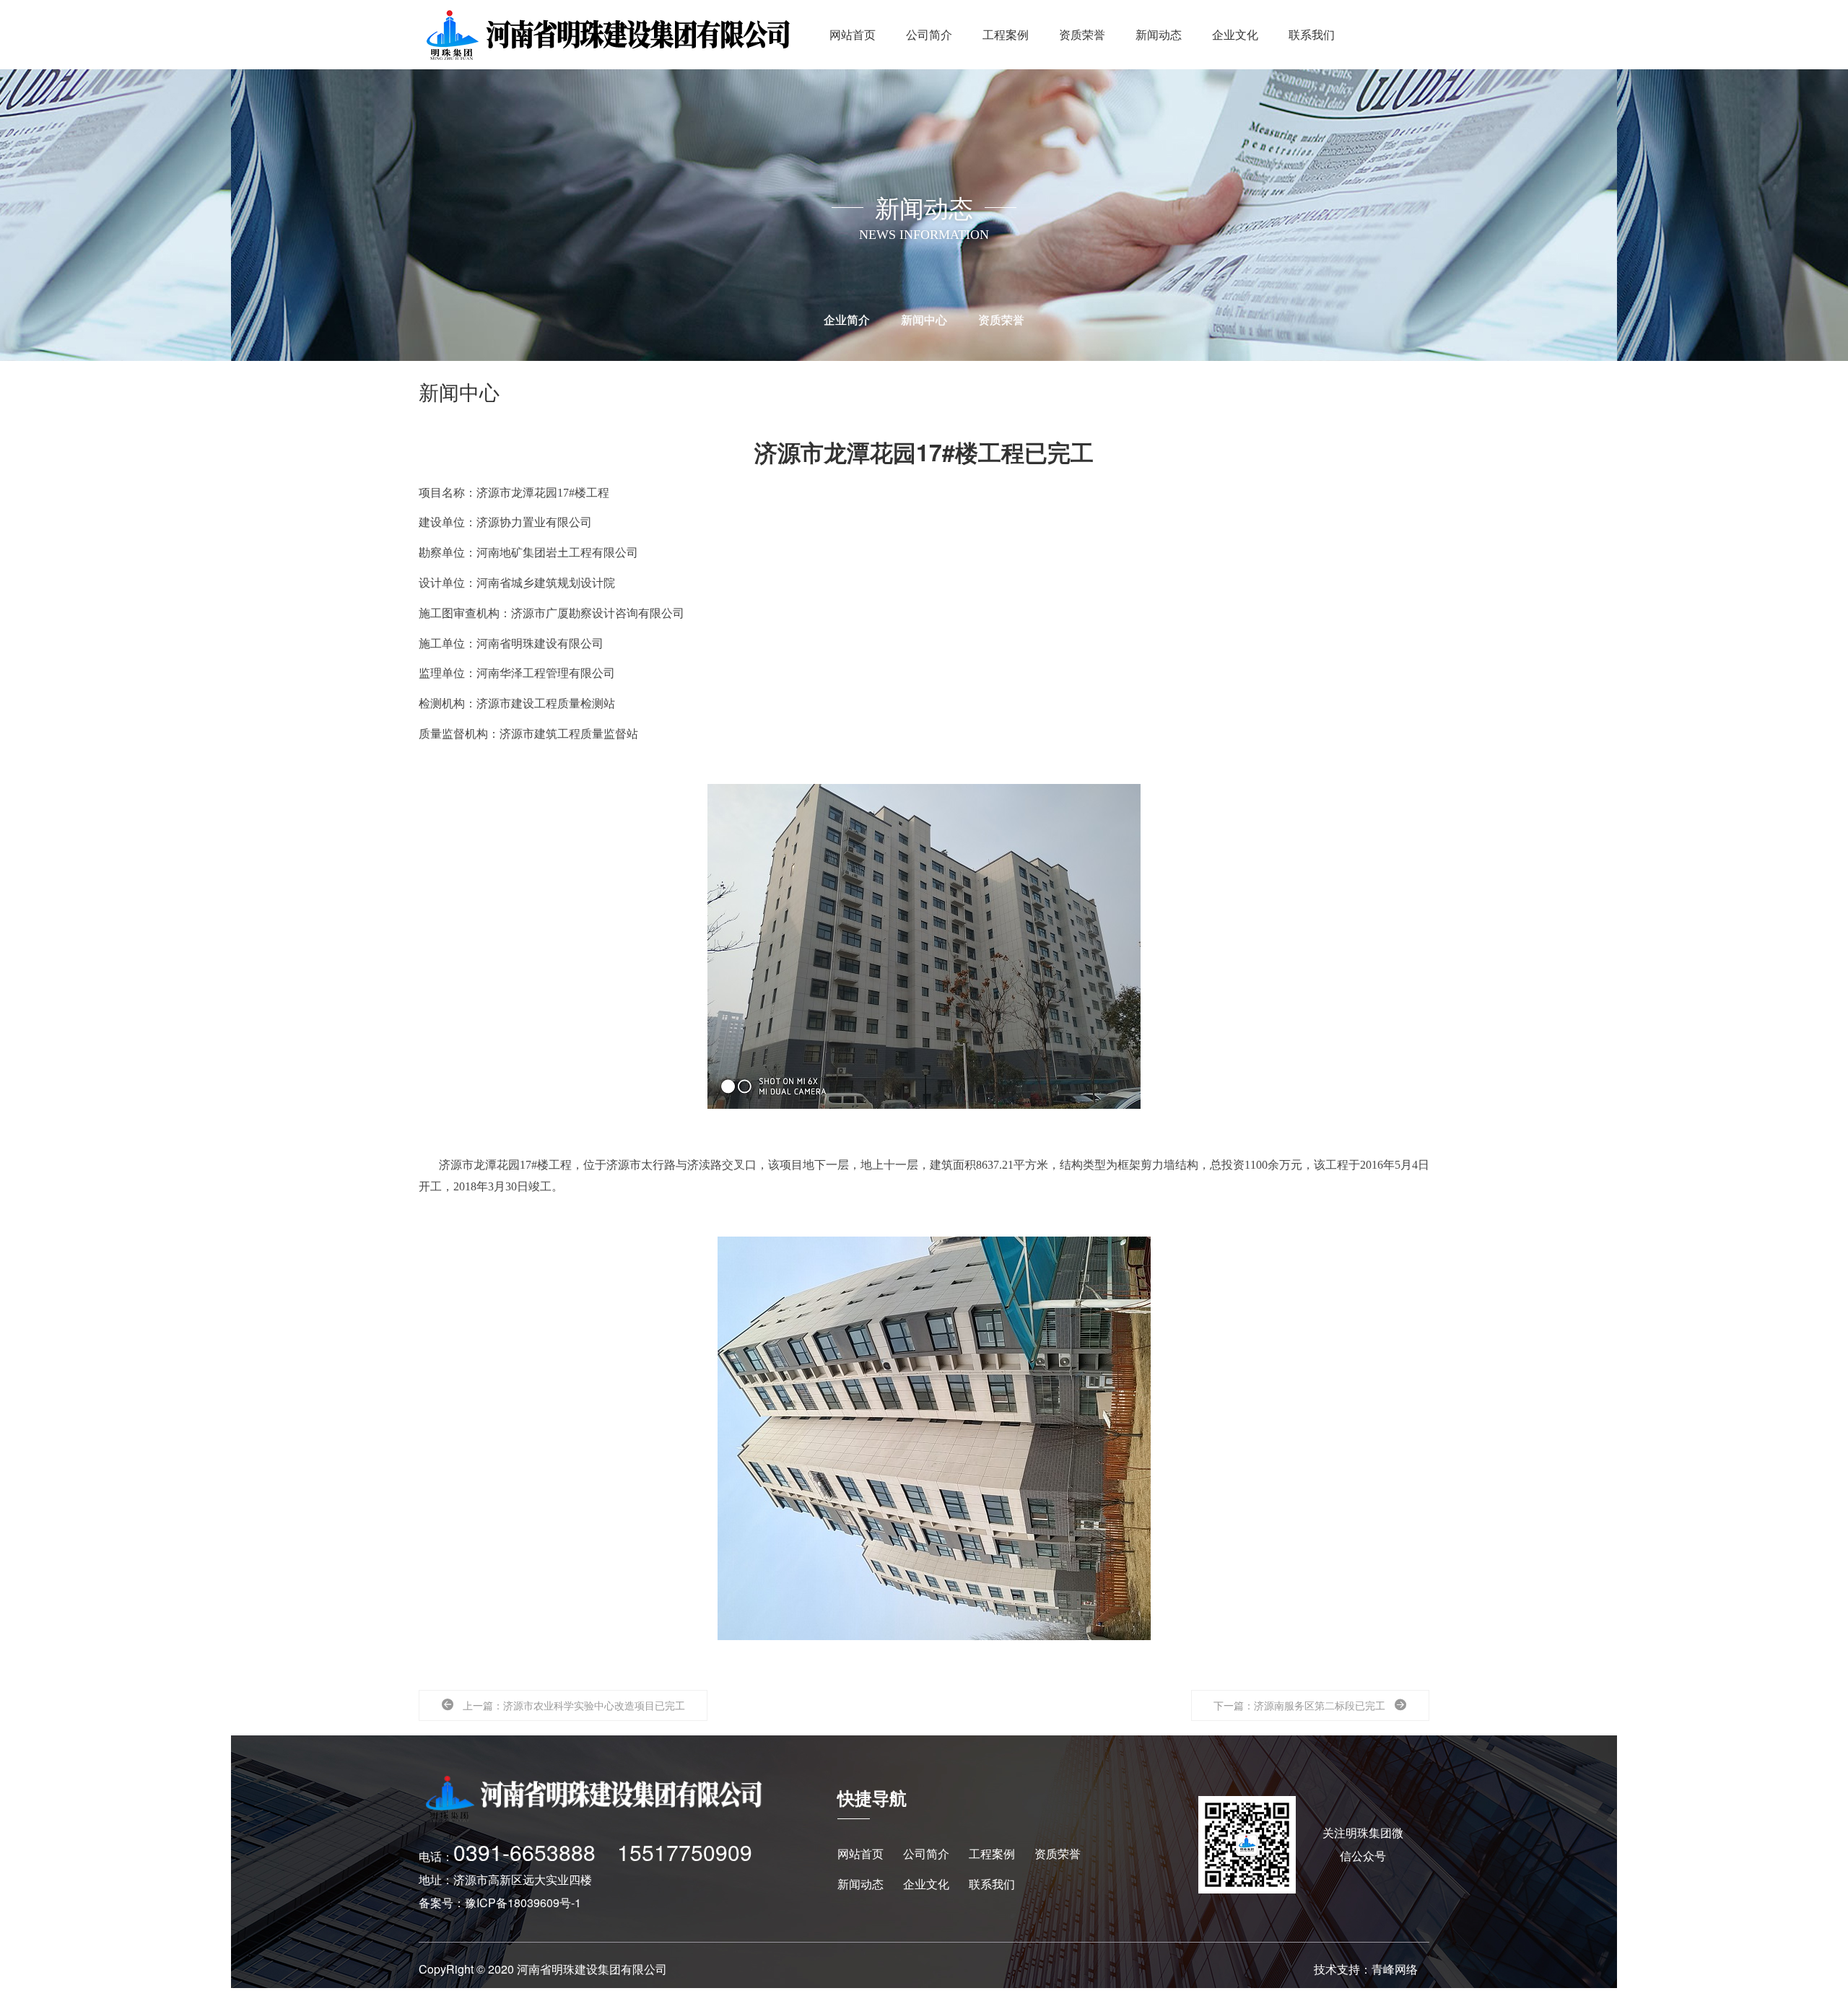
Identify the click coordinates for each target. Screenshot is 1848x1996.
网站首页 (853, 34)
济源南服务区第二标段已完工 (1320, 1705)
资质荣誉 (1082, 34)
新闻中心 (924, 319)
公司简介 (929, 34)
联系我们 (1312, 34)
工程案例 (1006, 34)
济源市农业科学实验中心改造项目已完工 (594, 1705)
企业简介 (847, 319)
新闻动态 (1159, 34)
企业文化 (1235, 34)
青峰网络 (1395, 1969)
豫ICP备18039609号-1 (523, 1903)
